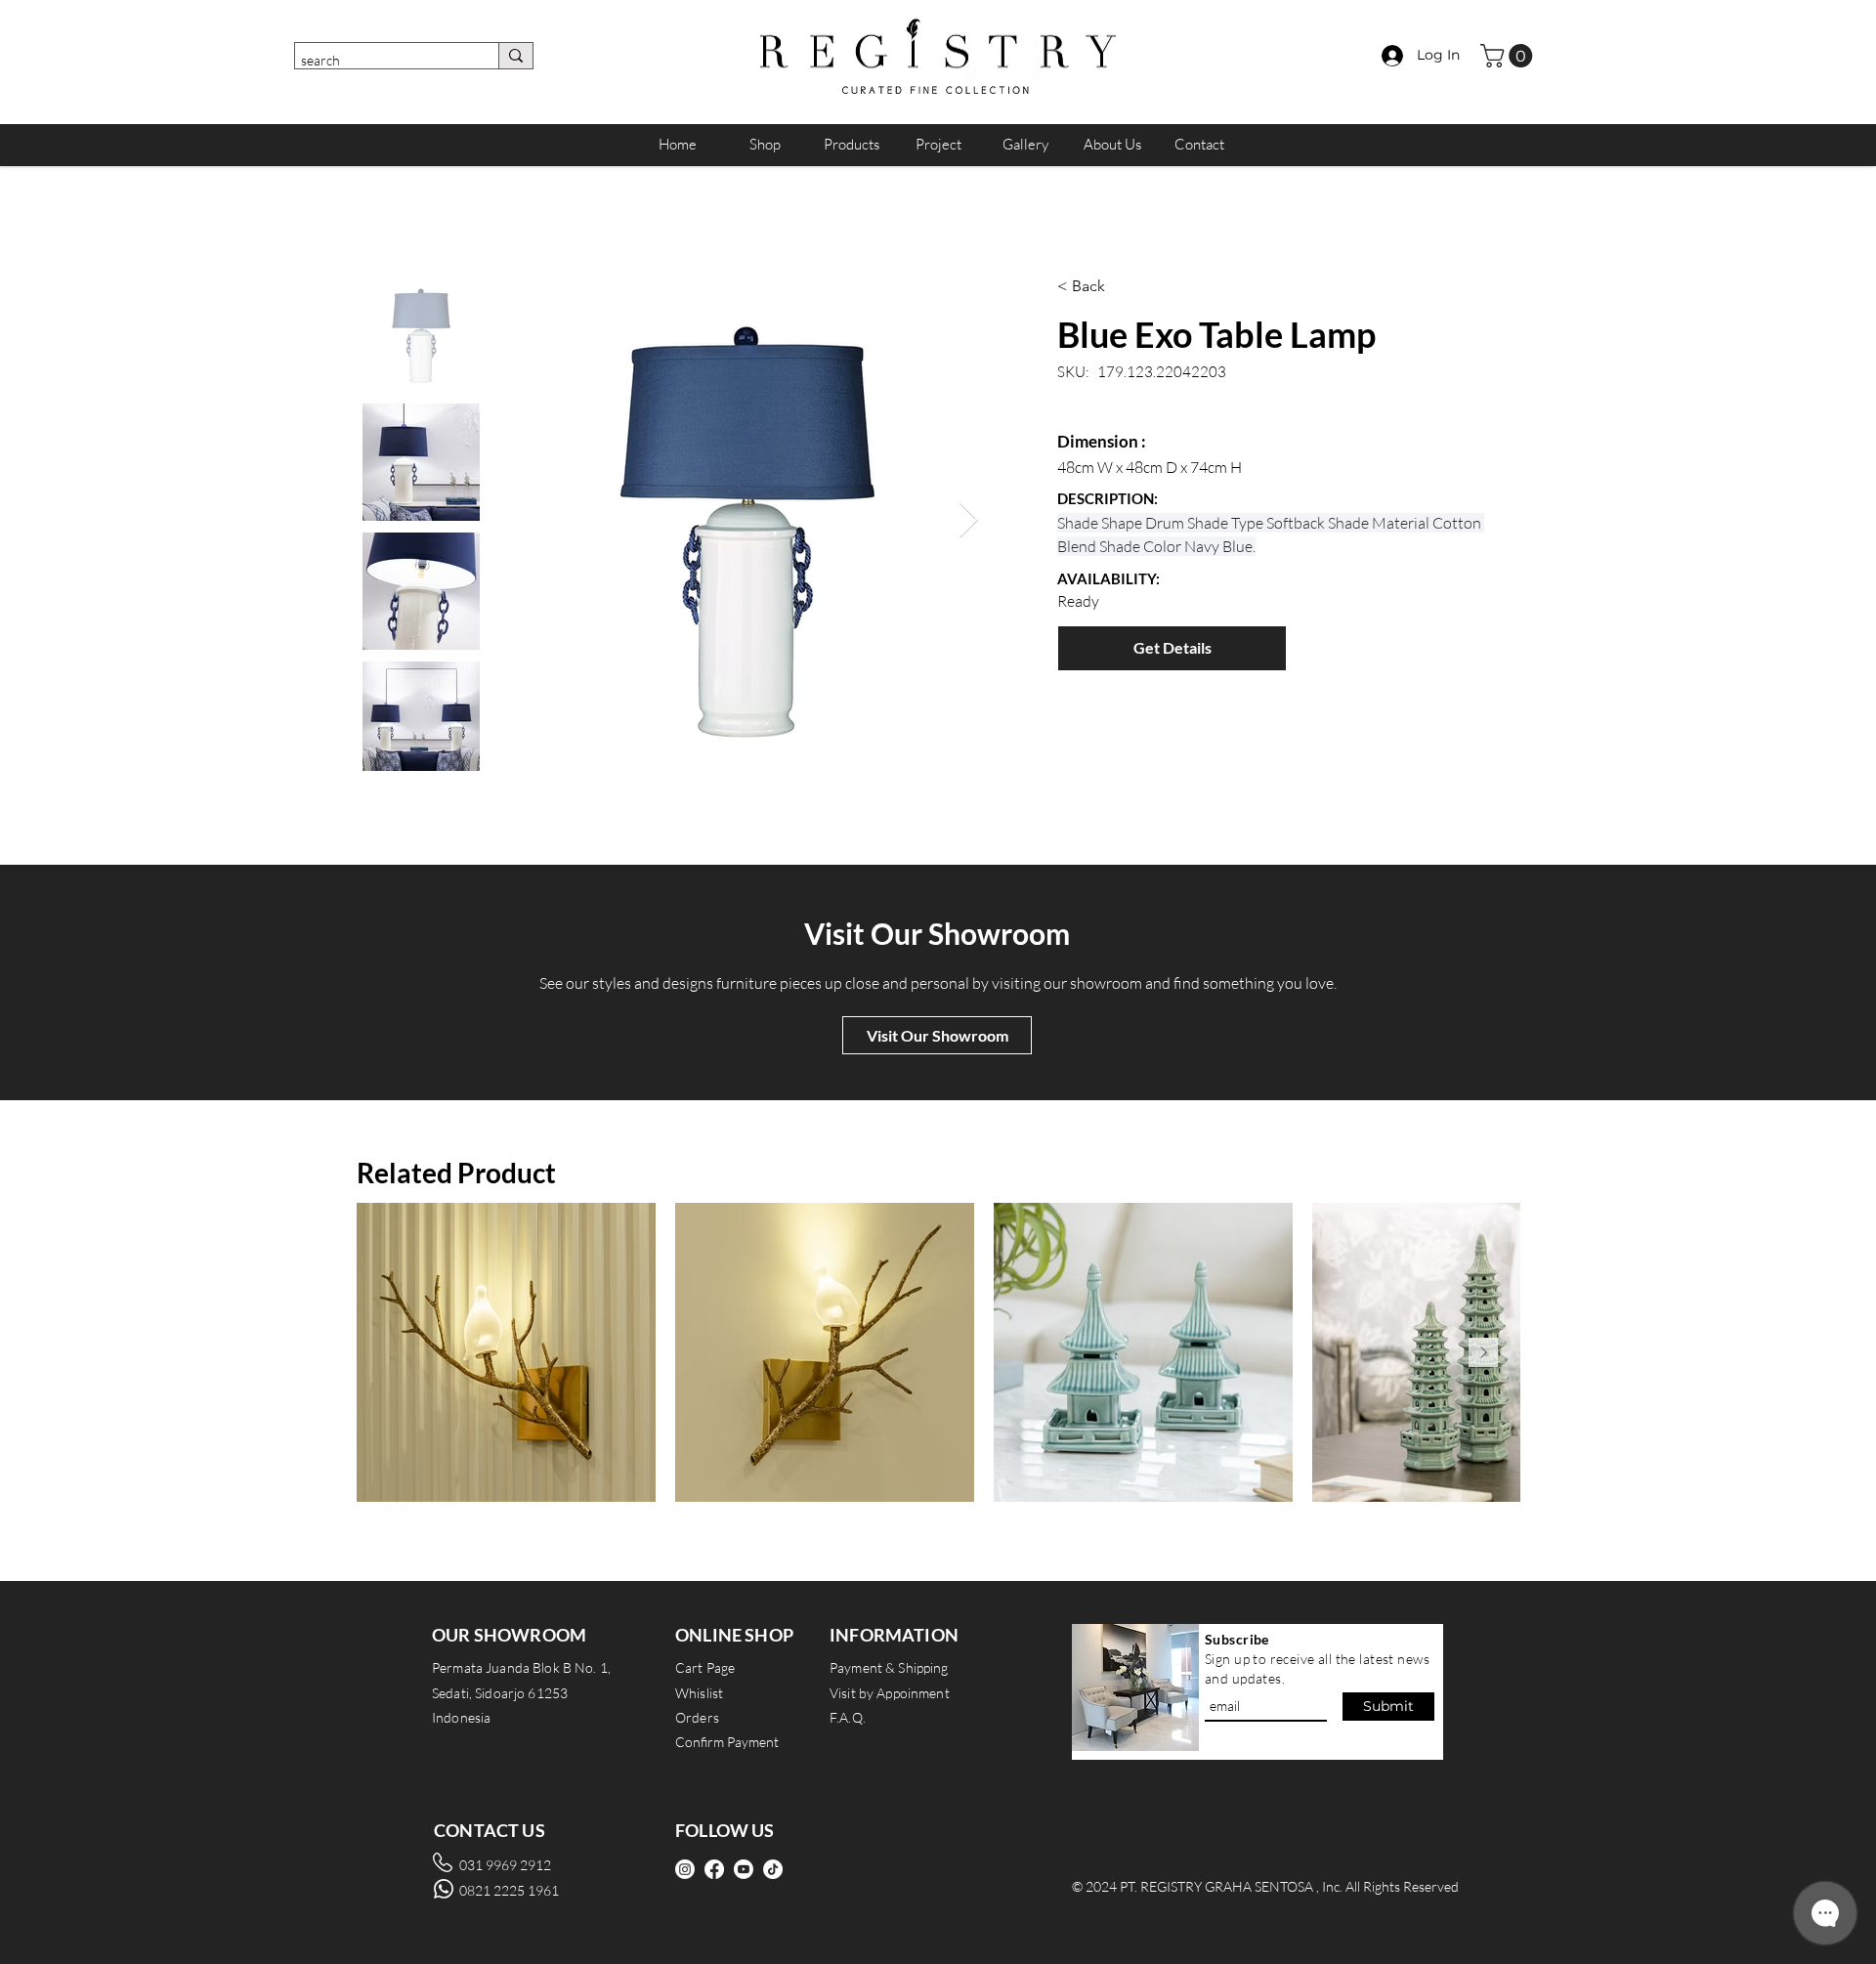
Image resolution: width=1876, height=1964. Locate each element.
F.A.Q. (848, 1717)
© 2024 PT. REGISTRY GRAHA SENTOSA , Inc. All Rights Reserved (1265, 1886)
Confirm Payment (727, 1742)
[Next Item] (969, 520)
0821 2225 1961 (509, 1890)
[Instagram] (685, 1869)
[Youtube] (744, 1869)
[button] (1509, 56)
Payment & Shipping (889, 1667)
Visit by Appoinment (890, 1693)
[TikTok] (773, 1869)
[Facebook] (714, 1869)
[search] (515, 56)
